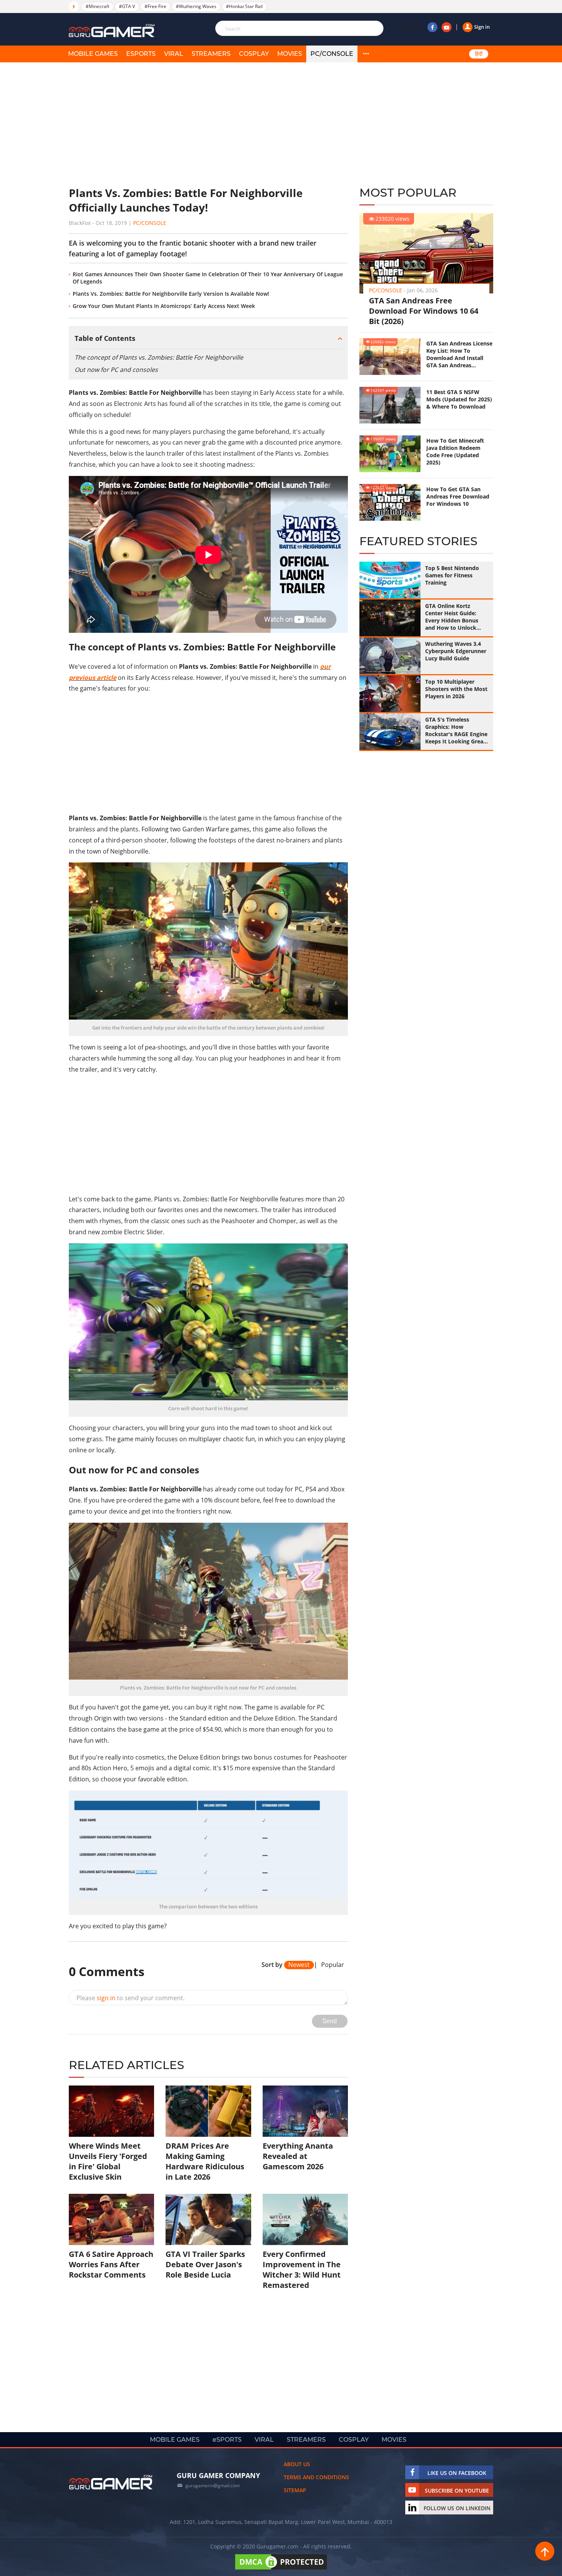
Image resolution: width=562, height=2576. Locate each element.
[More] (366, 54)
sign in (106, 1998)
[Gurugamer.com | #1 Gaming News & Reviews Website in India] (113, 31)
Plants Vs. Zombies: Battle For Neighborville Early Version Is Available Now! (171, 294)
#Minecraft (97, 6)
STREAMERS (211, 54)
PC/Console (332, 54)
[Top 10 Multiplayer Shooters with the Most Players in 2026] (390, 694)
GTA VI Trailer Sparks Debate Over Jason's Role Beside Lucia (205, 2264)
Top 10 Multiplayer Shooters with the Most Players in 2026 (456, 689)
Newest (299, 1965)
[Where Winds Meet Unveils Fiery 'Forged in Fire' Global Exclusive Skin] (111, 2111)
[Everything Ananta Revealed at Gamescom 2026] (305, 2111)
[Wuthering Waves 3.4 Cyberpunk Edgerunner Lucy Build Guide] (390, 656)
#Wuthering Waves (196, 6)
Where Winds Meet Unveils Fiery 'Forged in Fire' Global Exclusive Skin (108, 2161)
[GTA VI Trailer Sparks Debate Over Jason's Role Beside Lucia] (208, 2219)
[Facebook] (432, 27)
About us (297, 2464)
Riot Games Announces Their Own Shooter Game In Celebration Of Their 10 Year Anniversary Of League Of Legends (208, 278)
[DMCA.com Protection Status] (281, 2569)
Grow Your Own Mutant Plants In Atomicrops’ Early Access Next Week (164, 306)
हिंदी (479, 54)
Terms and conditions (316, 2477)
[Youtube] (447, 27)
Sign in (482, 27)
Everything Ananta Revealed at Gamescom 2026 (298, 2156)
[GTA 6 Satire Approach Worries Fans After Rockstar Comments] (111, 2219)
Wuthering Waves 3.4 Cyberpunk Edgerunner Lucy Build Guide (456, 651)
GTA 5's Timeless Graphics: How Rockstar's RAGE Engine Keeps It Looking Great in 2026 (456, 730)
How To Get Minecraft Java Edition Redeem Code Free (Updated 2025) (455, 451)
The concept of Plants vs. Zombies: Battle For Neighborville (159, 357)
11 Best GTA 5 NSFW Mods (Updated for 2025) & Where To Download (459, 399)
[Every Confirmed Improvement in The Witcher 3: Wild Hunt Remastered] (305, 2219)
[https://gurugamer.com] (111, 2482)
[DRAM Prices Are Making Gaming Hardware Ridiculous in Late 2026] (208, 2111)
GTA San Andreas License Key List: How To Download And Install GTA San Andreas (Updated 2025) (459, 354)
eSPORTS (141, 54)
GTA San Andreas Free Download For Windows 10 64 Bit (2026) (424, 311)
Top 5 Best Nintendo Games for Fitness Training (452, 575)
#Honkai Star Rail (244, 6)
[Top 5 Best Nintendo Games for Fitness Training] (390, 580)
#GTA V (127, 6)
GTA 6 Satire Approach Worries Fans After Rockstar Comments (111, 2264)
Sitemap (295, 2490)
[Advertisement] (208, 124)
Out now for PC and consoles (116, 370)
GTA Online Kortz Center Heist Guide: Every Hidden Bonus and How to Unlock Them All (452, 617)
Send (330, 2021)
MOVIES (290, 54)
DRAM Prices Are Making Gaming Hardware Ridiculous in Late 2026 (205, 2161)
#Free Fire (155, 6)
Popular (333, 1965)
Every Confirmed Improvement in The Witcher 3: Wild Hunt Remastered (302, 2270)
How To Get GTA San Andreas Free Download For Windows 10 (458, 496)
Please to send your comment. (131, 1998)
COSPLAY (254, 54)
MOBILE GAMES (93, 54)
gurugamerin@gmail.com (213, 2486)
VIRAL (174, 54)
